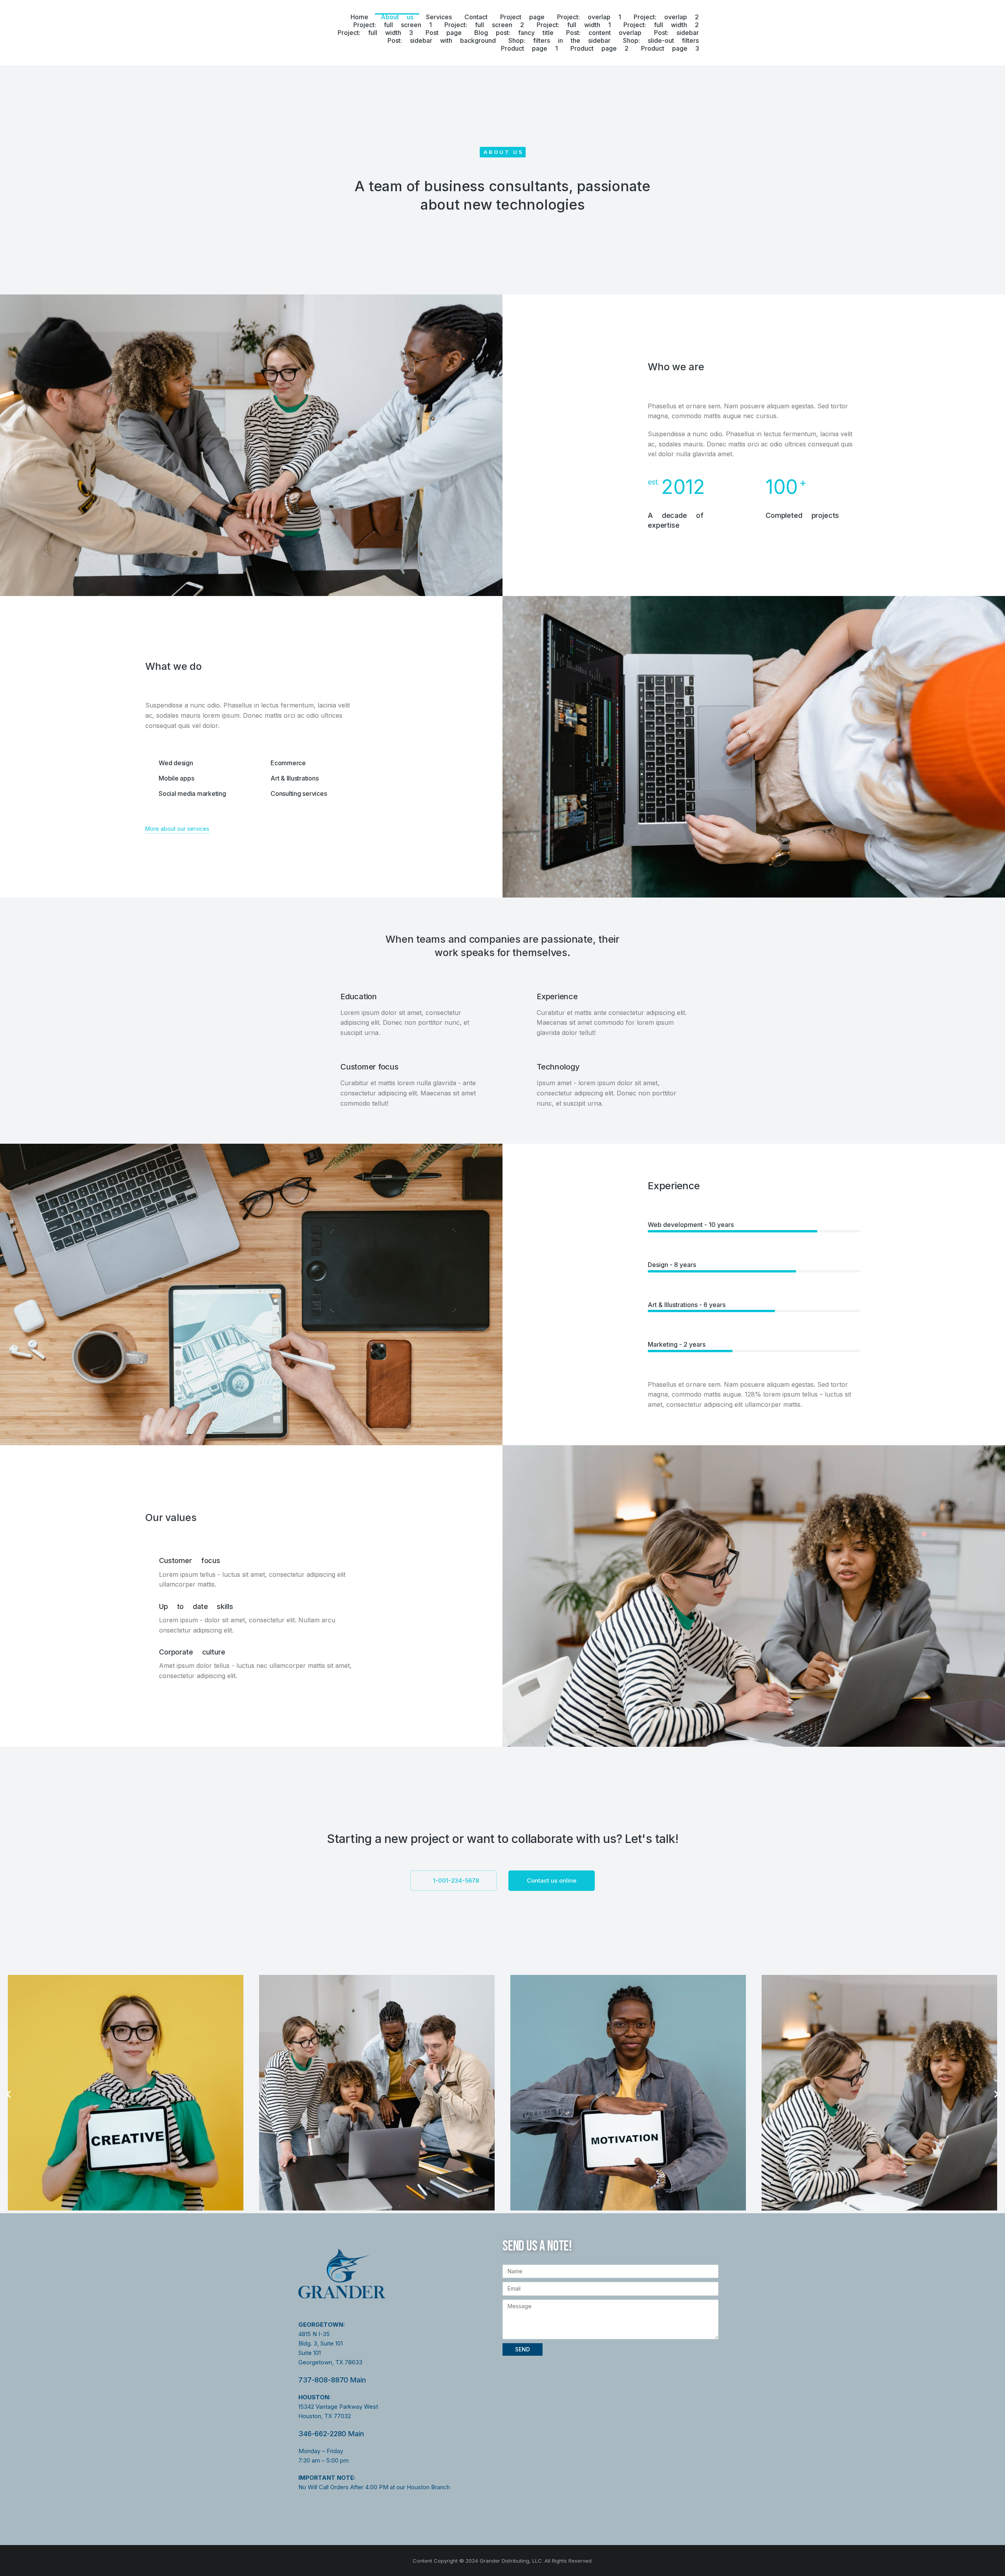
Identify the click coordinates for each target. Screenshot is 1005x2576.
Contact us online (552, 1880)
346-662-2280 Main (331, 2434)
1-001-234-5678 (456, 1880)
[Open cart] (742, 33)
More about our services (177, 829)
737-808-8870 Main (332, 2380)
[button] (9, 2094)
